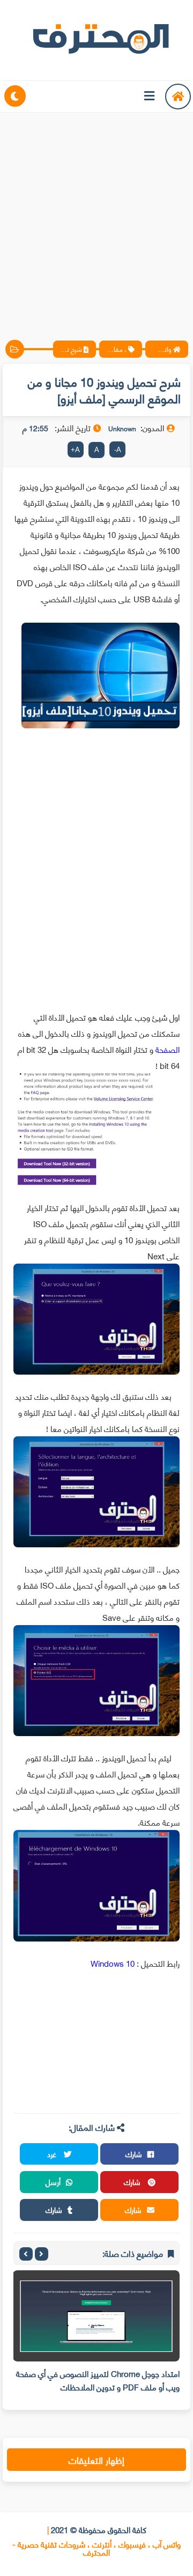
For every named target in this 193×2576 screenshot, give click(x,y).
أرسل (53, 2182)
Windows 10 (113, 1963)
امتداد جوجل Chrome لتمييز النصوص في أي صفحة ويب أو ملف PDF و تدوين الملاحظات (98, 2380)
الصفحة (168, 1049)
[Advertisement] (96, 217)
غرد (53, 2154)
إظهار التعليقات (96, 2460)
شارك (134, 2154)
